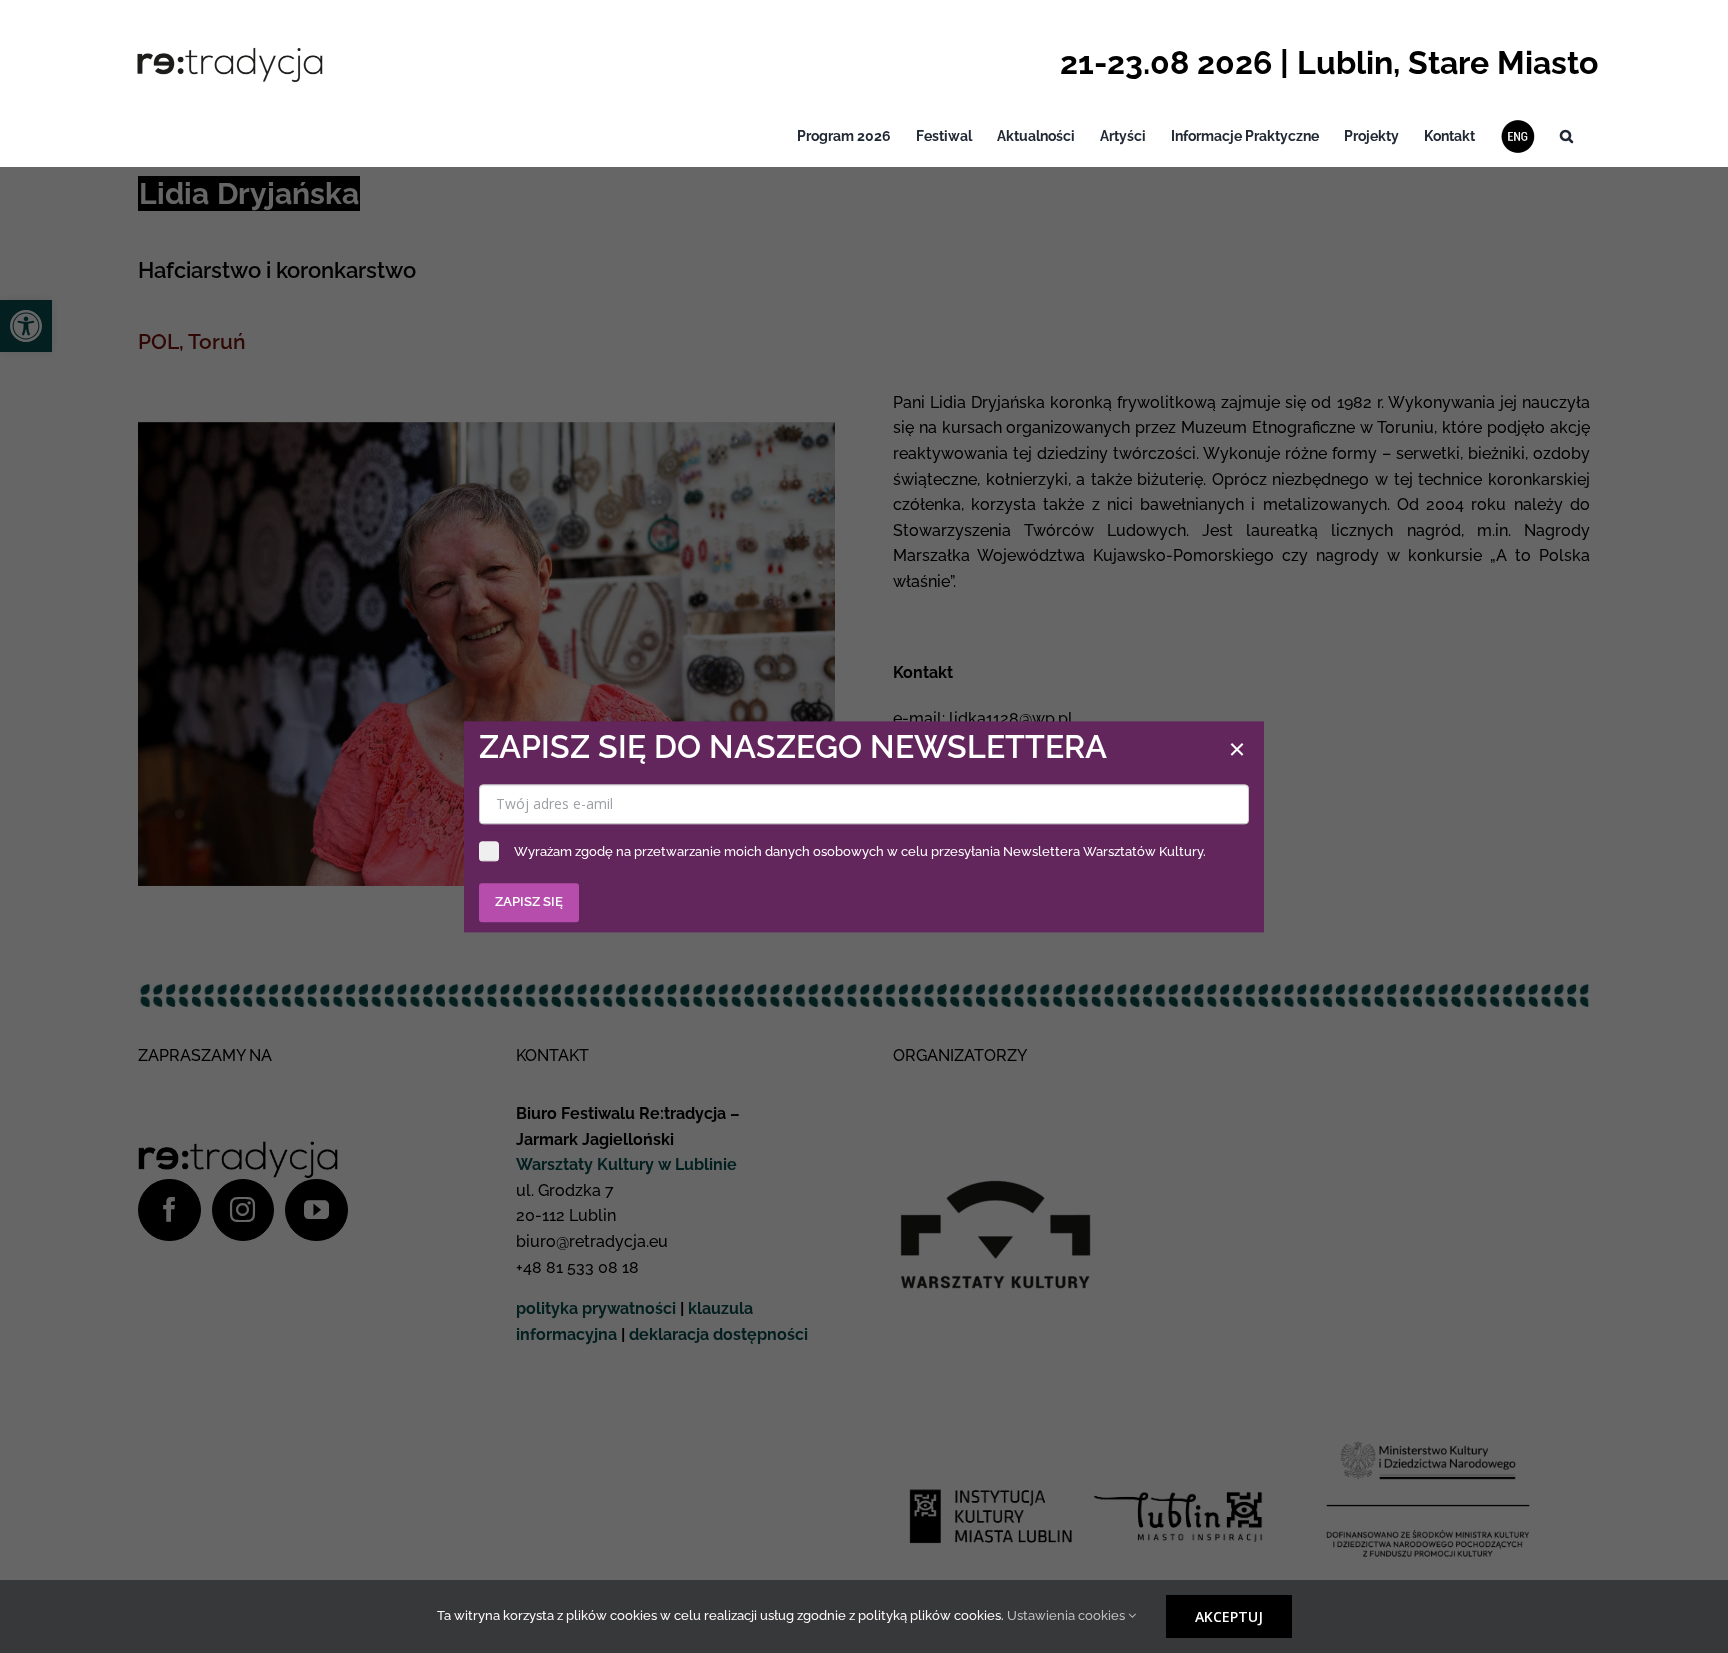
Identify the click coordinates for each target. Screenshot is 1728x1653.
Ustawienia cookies (1067, 1615)
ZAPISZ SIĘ (529, 901)
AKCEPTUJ (1229, 1616)
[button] (1566, 136)
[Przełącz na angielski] (1517, 136)
